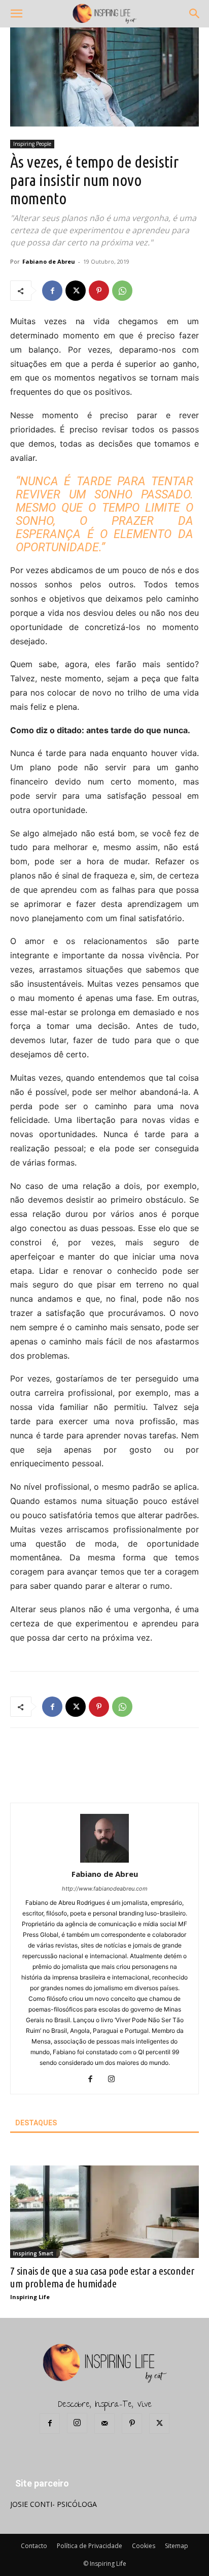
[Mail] (104, 2424)
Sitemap (177, 2546)
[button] (16, 14)
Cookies (144, 2546)
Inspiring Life (30, 2297)
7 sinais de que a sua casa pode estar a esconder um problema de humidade (102, 2277)
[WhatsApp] (122, 291)
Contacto (34, 2546)
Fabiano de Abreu (49, 261)
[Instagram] (115, 2080)
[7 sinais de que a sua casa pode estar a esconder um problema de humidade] (104, 2212)
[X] (76, 291)
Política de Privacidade (90, 2546)
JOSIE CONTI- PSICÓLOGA (54, 2504)
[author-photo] (104, 1860)
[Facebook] (52, 291)
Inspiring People (32, 144)
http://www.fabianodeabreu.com (105, 1889)
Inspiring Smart (33, 2253)
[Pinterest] (99, 291)
